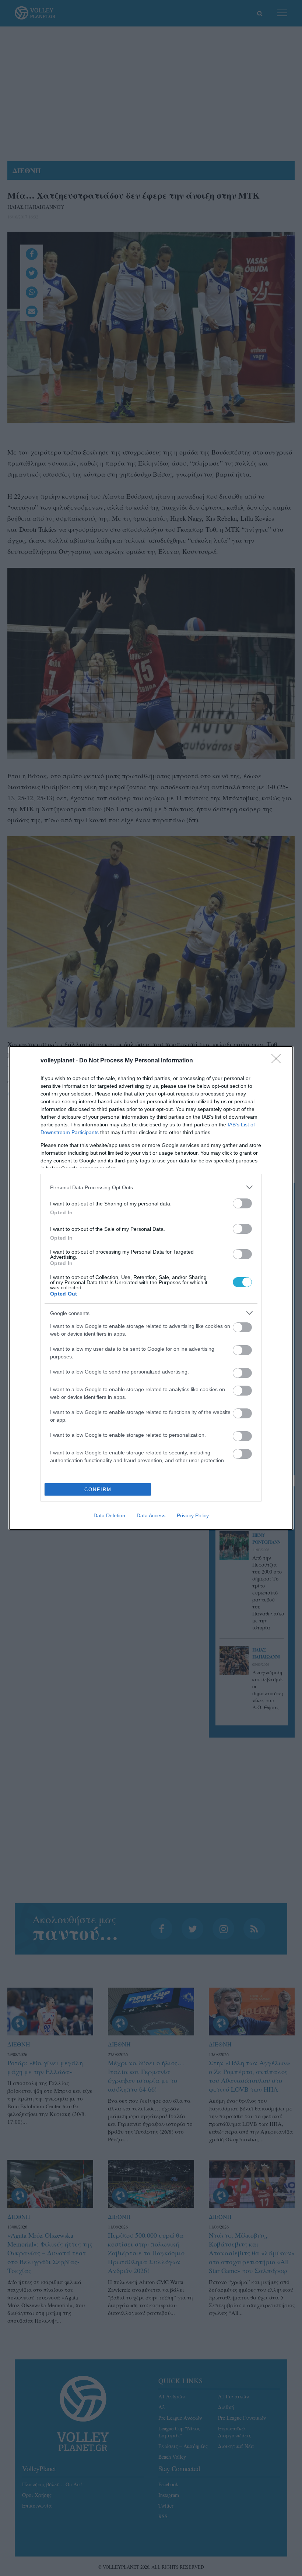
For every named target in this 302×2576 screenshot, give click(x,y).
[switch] (242, 1203)
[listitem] (151, 1187)
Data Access (151, 1515)
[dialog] (151, 1288)
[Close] (278, 1061)
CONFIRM (98, 1490)
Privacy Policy (193, 1515)
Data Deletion (109, 1515)
